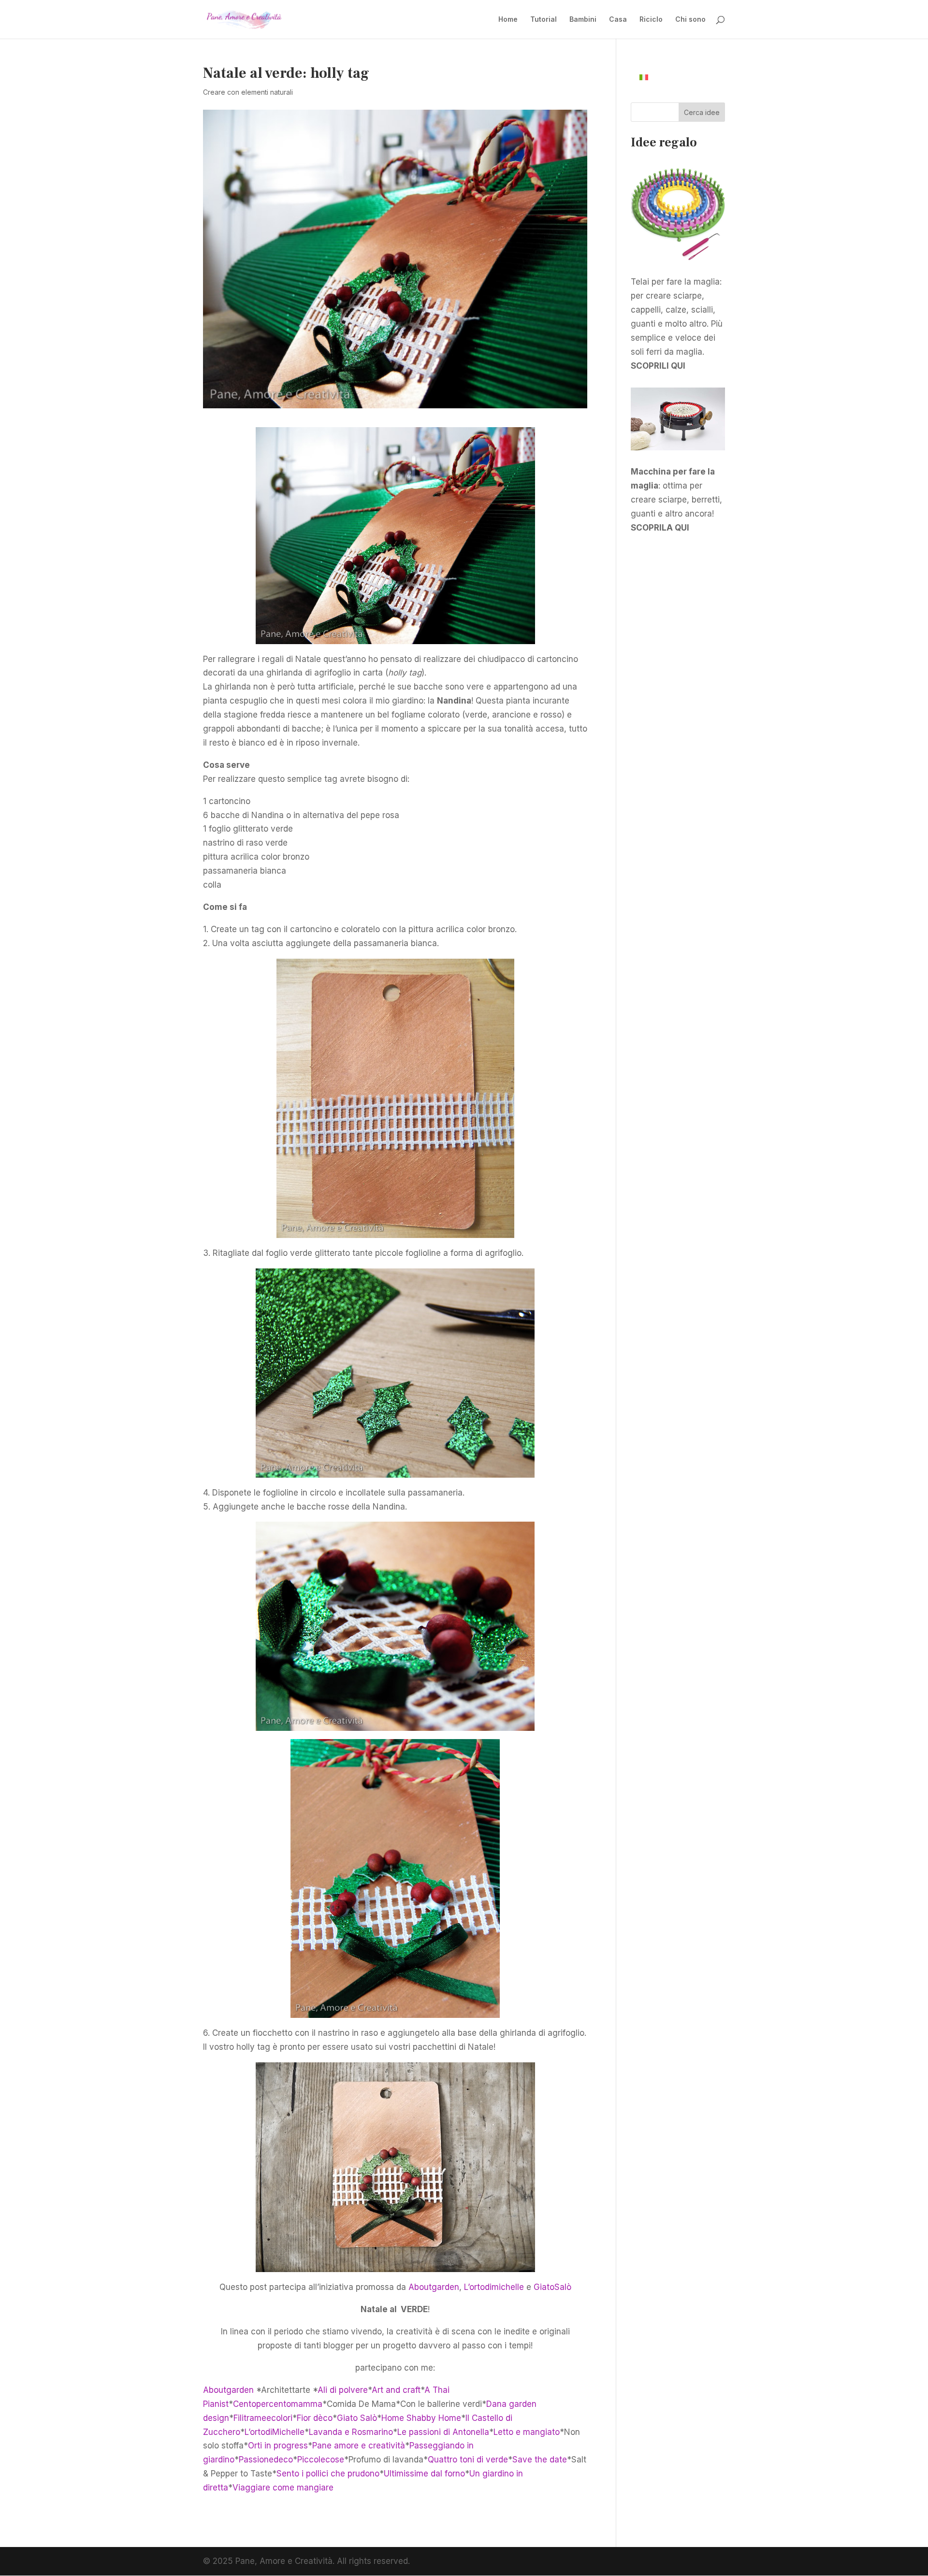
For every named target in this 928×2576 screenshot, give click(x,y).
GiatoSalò (552, 2287)
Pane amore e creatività (359, 2446)
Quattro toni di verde (468, 2460)
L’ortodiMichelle (275, 2432)
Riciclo (651, 20)
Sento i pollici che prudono (328, 2474)
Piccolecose (321, 2460)
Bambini (583, 20)
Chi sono (690, 20)
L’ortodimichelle (494, 2287)
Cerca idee (702, 112)
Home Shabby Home (421, 2418)
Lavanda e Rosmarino (351, 2432)
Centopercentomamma (278, 2404)
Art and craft (396, 2390)
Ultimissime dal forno (424, 2474)
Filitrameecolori (263, 2418)
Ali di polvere (343, 2390)
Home (508, 20)
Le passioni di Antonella (443, 2432)
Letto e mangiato (527, 2432)
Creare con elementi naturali (248, 92)
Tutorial (544, 20)
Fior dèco (315, 2418)
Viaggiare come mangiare (283, 2488)
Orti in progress (278, 2446)
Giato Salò (357, 2418)
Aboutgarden (434, 2287)
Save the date (540, 2460)
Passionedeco (266, 2460)
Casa (618, 20)
